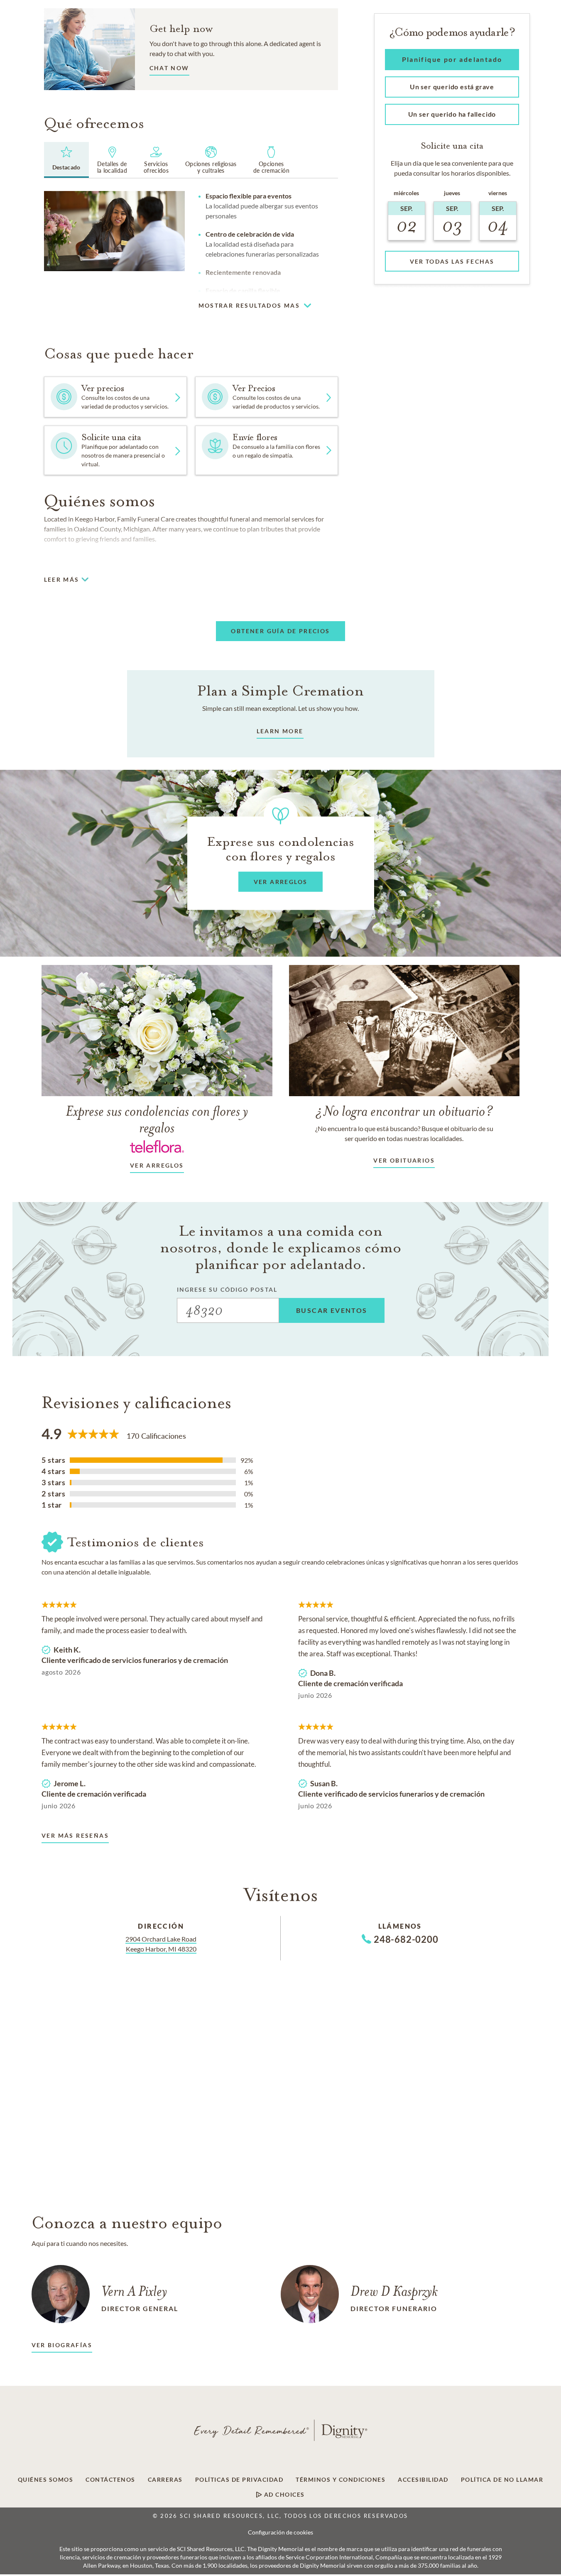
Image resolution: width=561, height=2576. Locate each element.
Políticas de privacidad (239, 2480)
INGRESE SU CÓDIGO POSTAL (227, 1289)
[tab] (66, 160)
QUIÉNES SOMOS (46, 2480)
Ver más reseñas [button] (75, 1835)
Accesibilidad (423, 2480)
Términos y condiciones (341, 2480)
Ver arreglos (157, 1165)
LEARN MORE (280, 731)
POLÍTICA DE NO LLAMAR (502, 2480)
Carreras (165, 2480)
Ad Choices (283, 2495)
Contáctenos (110, 2480)
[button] (169, 70)
